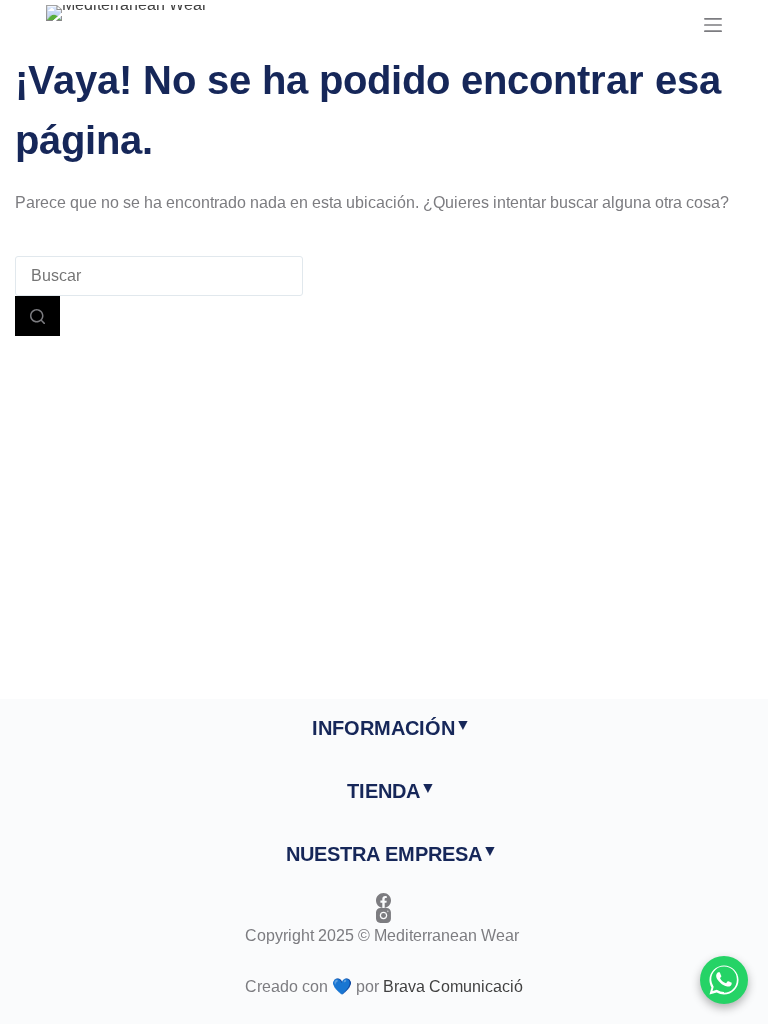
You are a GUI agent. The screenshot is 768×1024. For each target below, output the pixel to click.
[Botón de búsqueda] (37, 316)
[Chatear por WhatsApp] (724, 980)
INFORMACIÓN (383, 728)
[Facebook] (383, 900)
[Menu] (713, 25)
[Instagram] (383, 915)
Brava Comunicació (453, 986)
